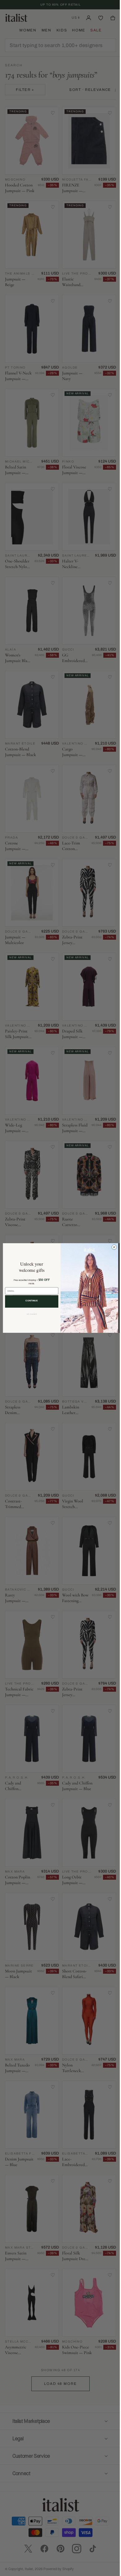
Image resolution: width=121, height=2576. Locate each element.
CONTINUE (29, 1301)
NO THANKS (29, 1314)
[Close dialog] (112, 1247)
